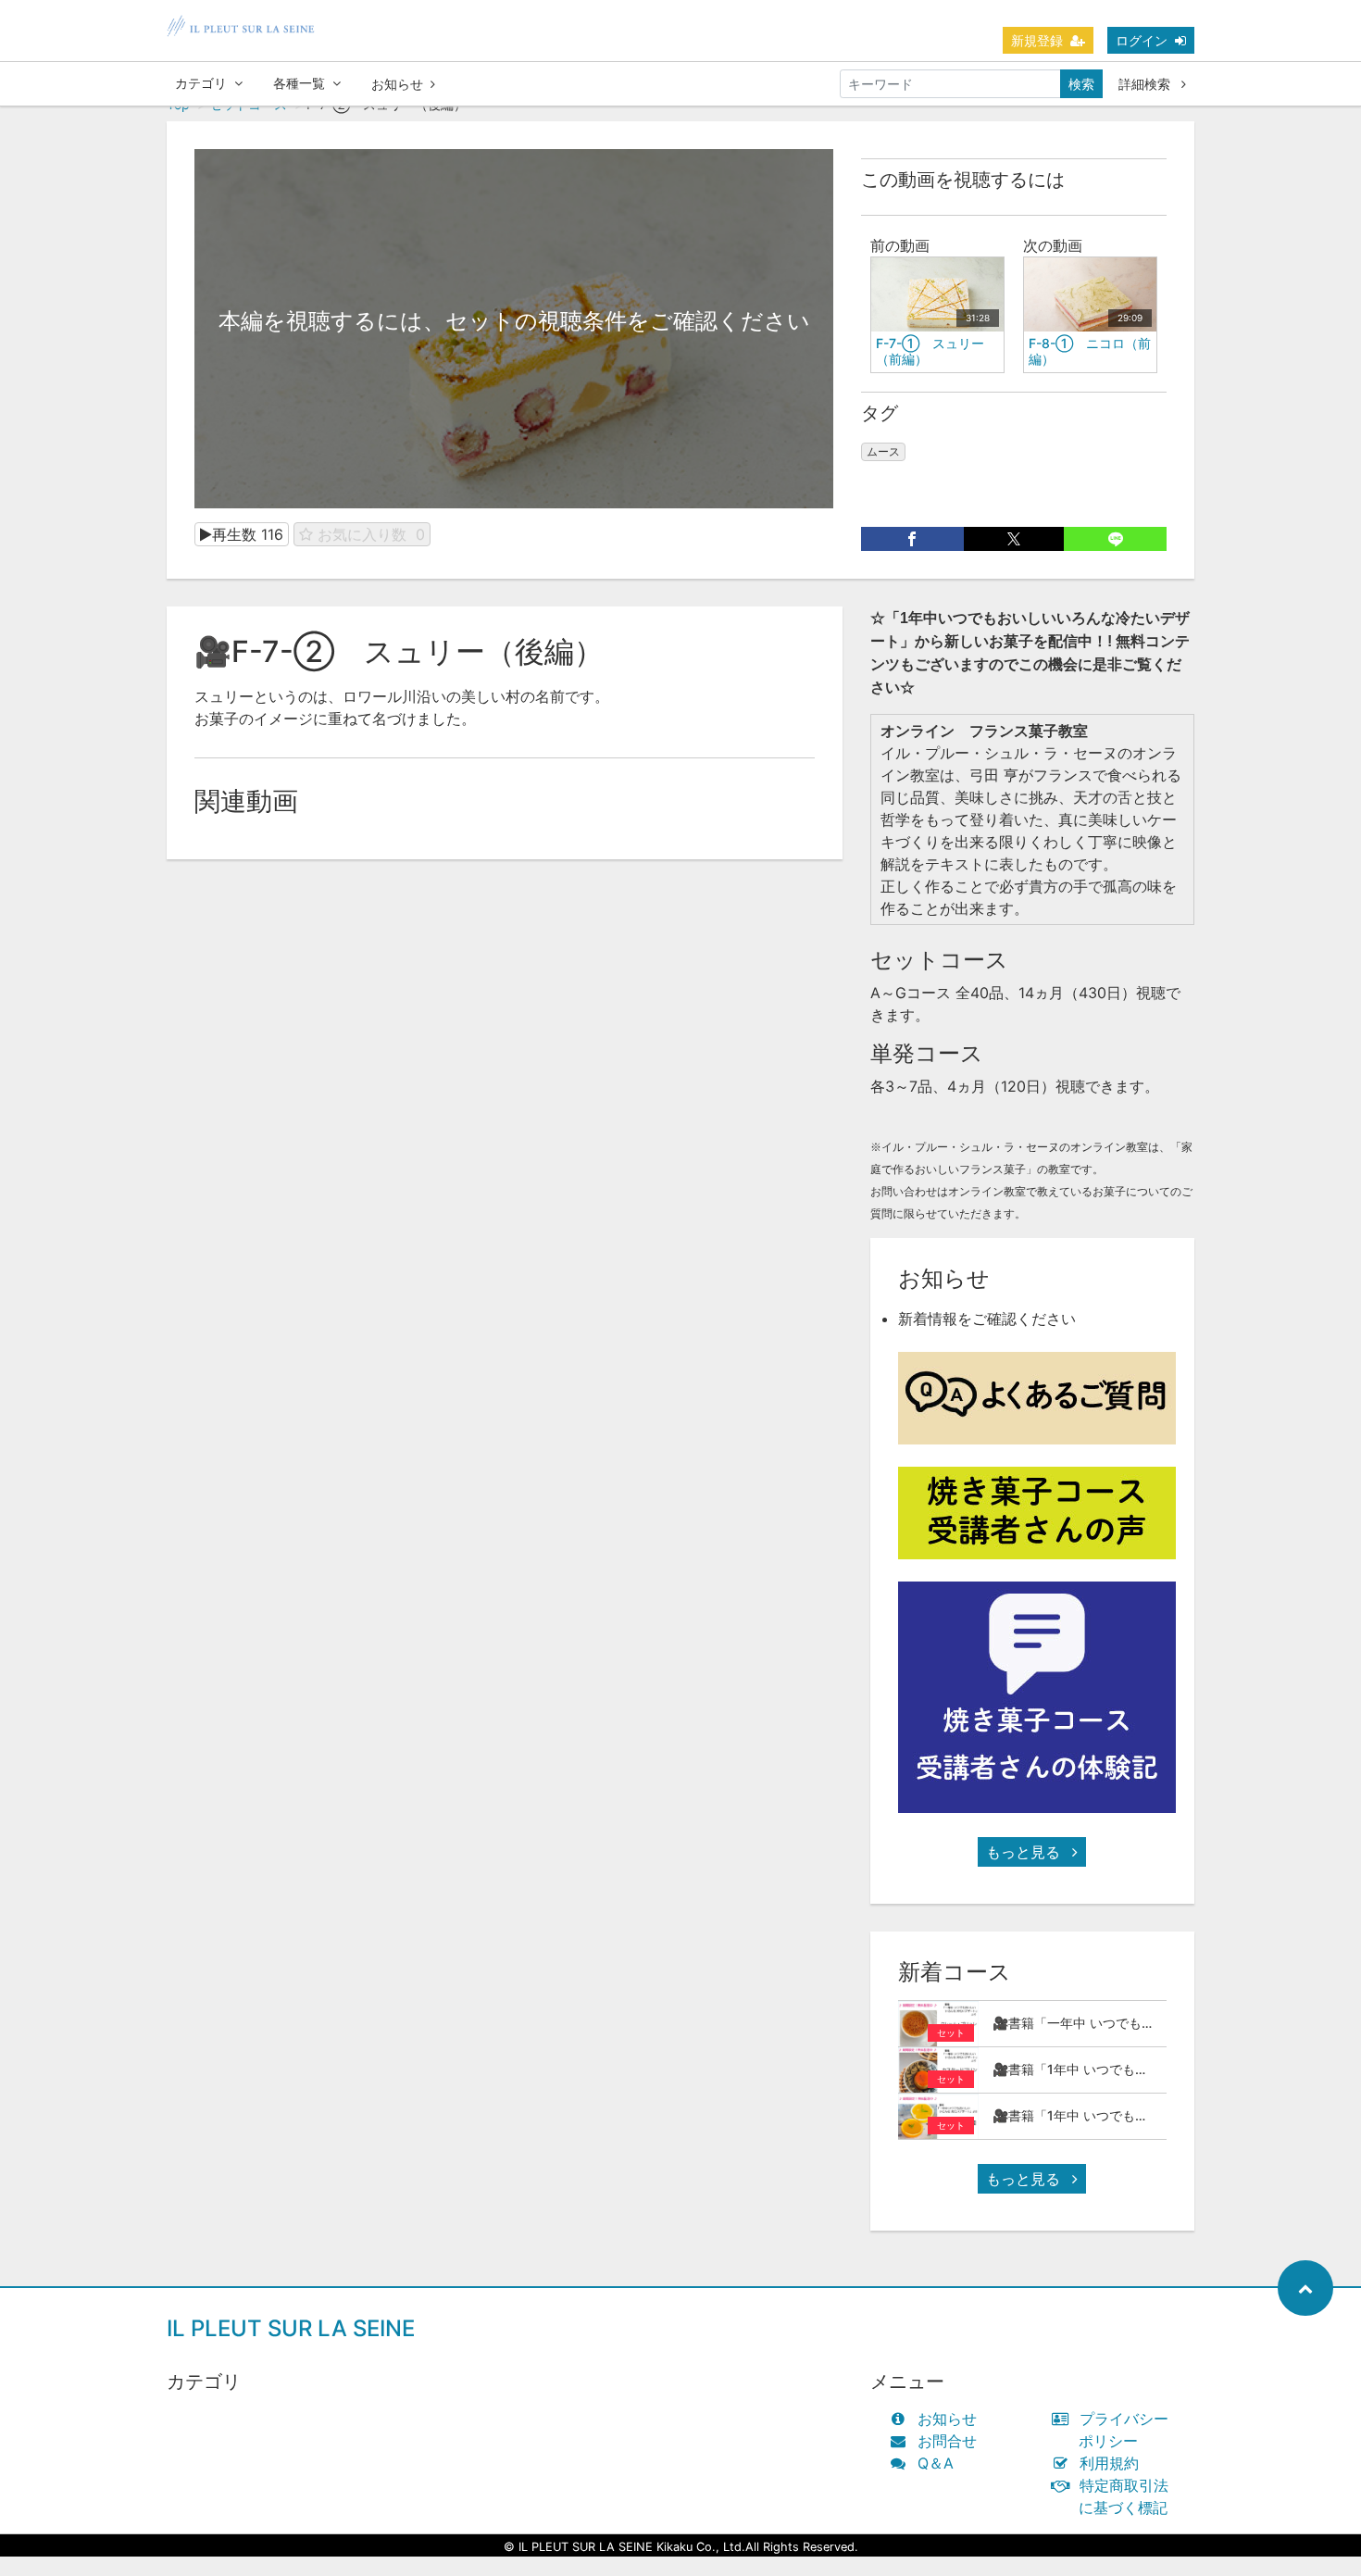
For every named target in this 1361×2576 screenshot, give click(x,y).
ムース (883, 451)
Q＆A (936, 2463)
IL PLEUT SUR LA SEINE (291, 2328)
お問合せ (947, 2441)
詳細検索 (1146, 84)
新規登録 (1037, 40)
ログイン (1142, 40)
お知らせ (397, 84)
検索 (1081, 84)
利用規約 (1109, 2463)
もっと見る (1025, 1852)
